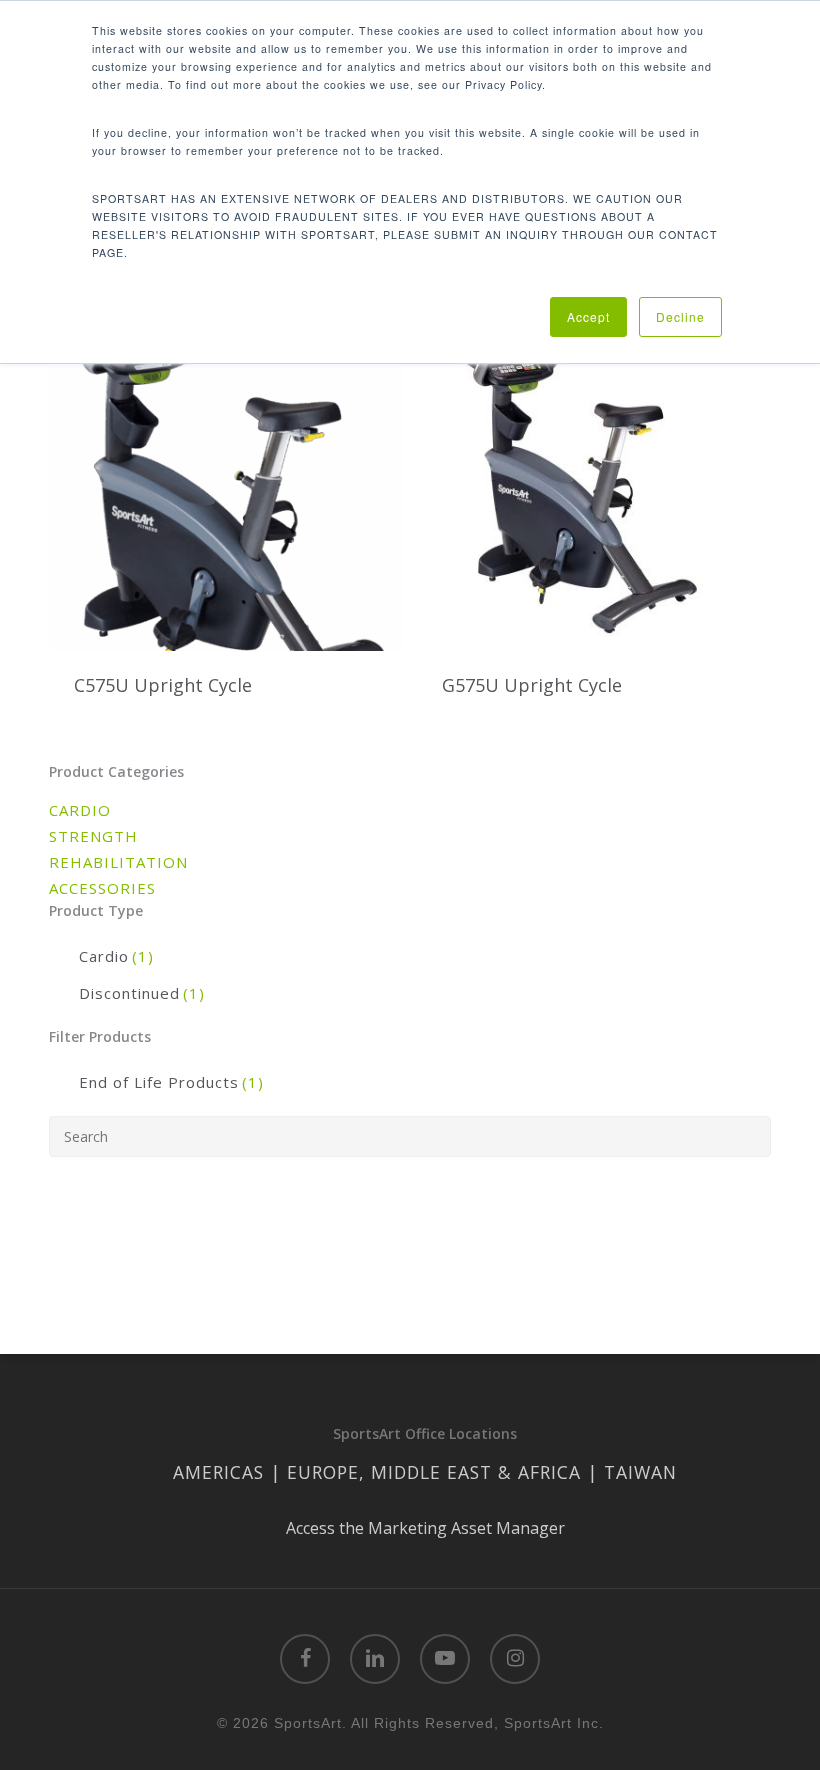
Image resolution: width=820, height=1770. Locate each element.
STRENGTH (93, 836)
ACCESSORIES (102, 888)
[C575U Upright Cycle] (225, 463)
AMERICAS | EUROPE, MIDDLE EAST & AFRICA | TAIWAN (425, 1472)
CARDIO (80, 810)
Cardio (116, 956)
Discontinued (142, 993)
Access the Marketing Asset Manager (425, 1528)
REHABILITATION (118, 862)
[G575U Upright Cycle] (593, 463)
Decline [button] (680, 316)
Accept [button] (588, 316)
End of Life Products (171, 1082)
